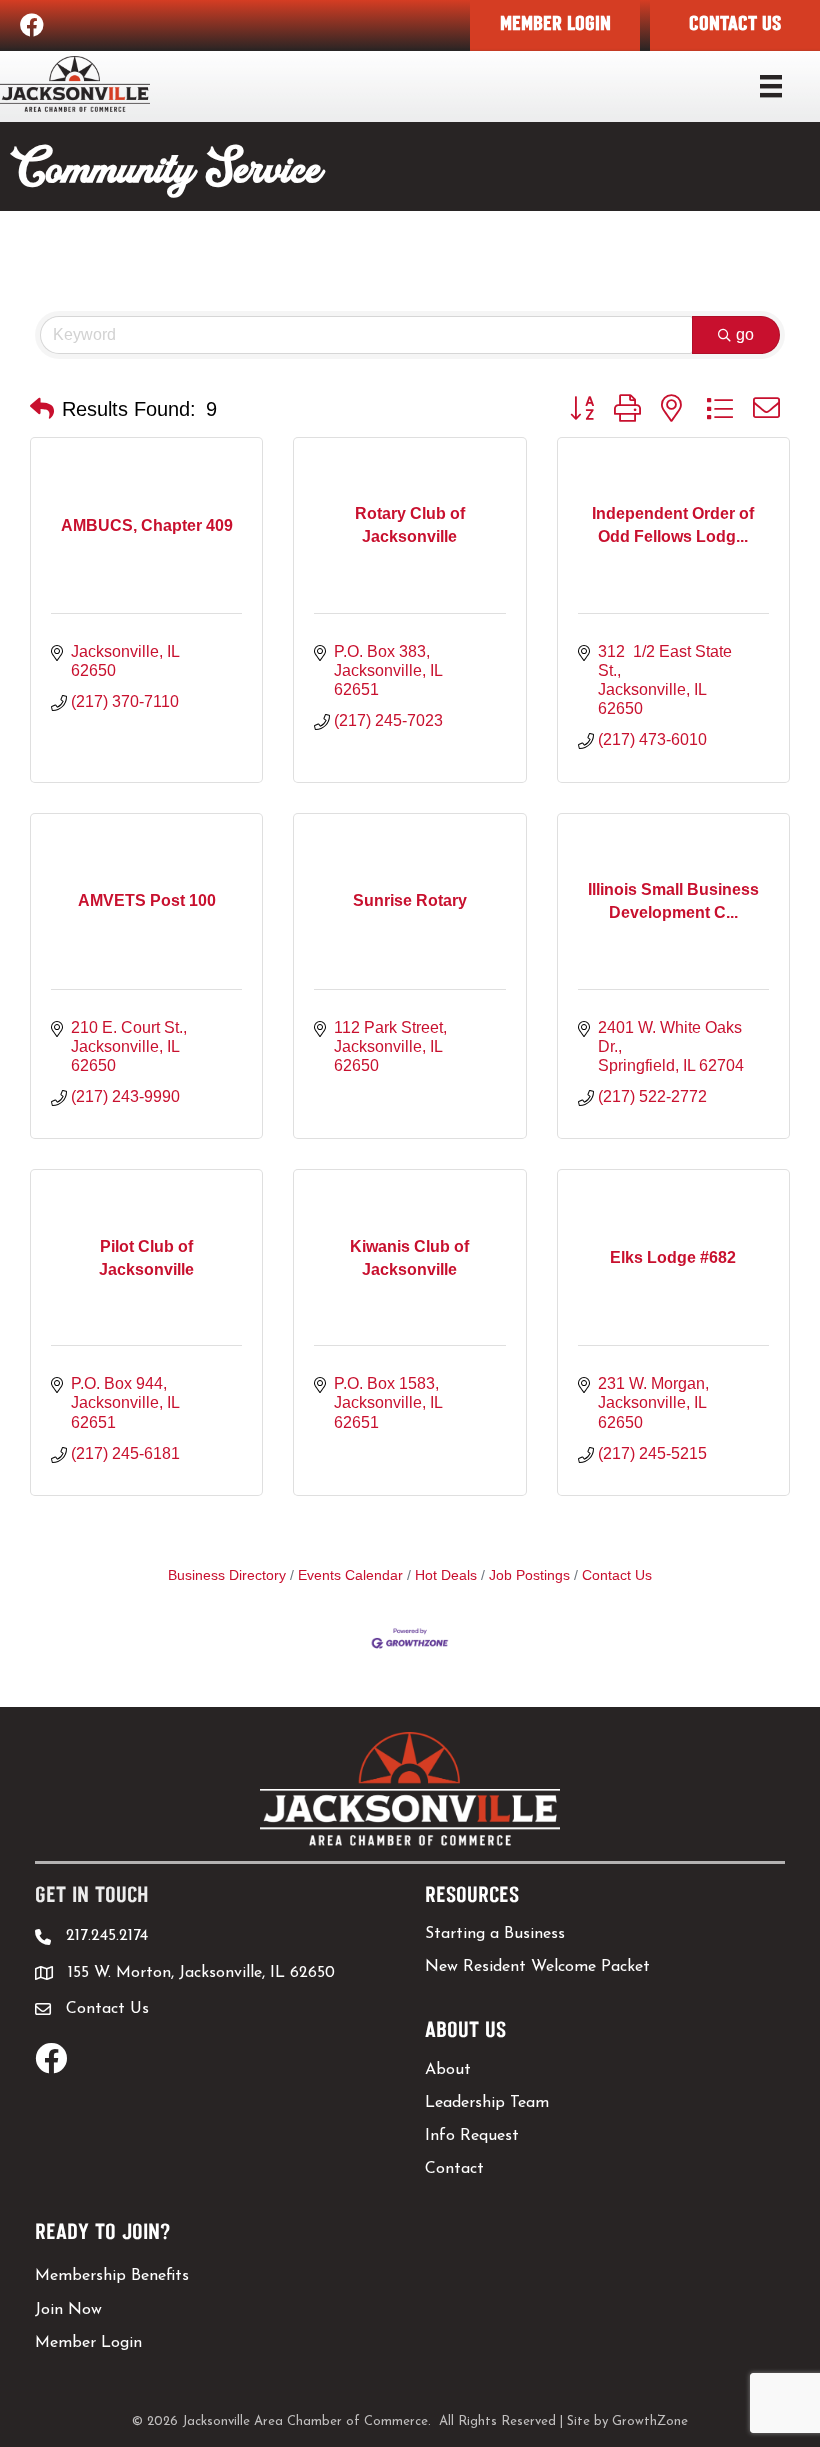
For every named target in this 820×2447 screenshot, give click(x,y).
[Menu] (771, 86)
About (448, 2070)
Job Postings (529, 1575)
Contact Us (617, 1575)
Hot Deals (446, 1575)
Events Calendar (350, 1575)
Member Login (88, 2343)
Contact (454, 2169)
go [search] (745, 334)
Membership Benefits (112, 2276)
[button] (555, 25)
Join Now (68, 2310)
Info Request (472, 2136)
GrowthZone (650, 2421)
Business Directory (227, 1575)
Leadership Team (487, 2103)
